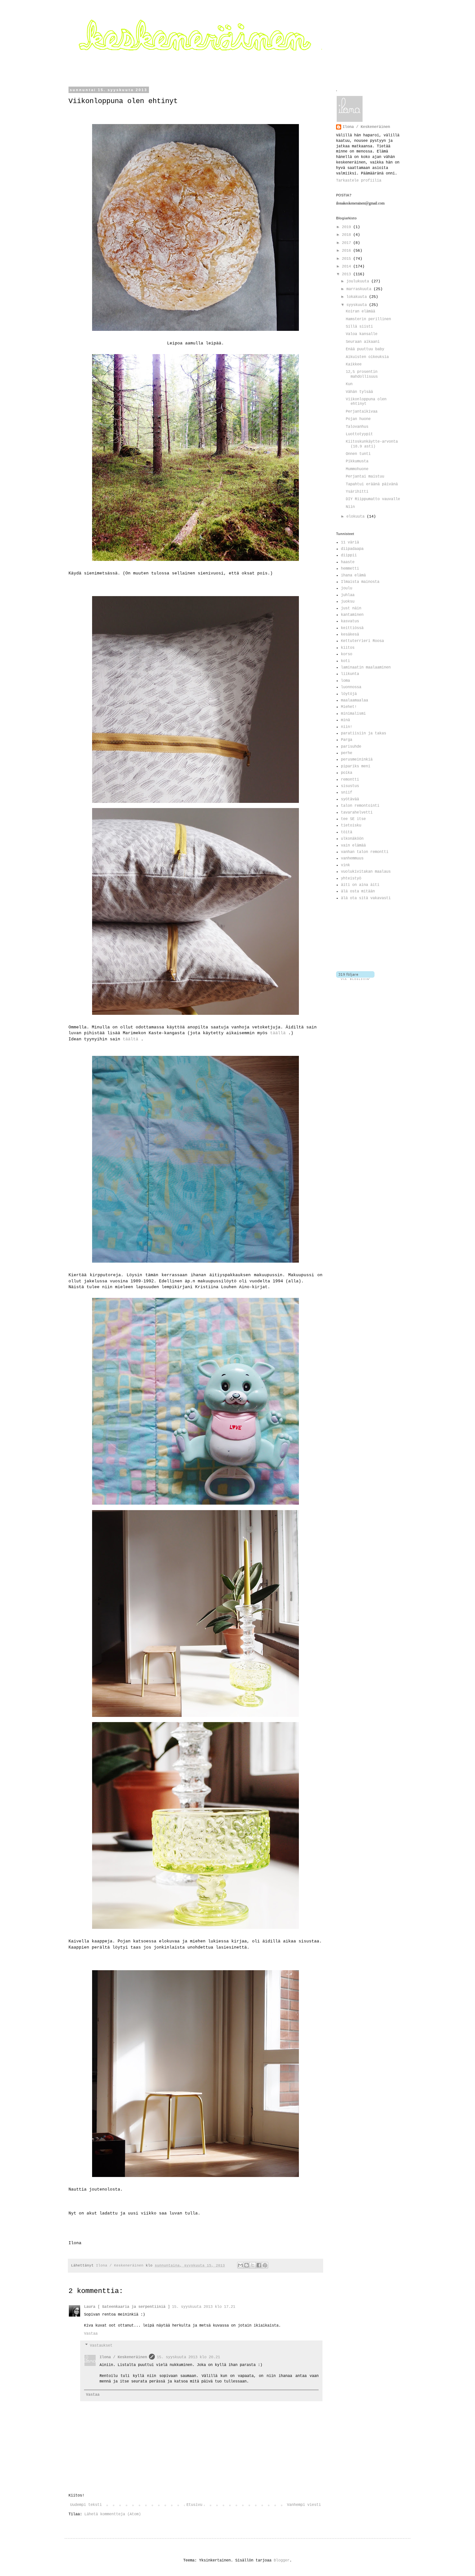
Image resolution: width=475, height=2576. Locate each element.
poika (347, 773)
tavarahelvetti (357, 813)
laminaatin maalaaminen (366, 668)
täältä (131, 1039)
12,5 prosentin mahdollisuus (362, 374)
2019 (348, 227)
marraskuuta (360, 289)
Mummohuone (357, 469)
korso (347, 654)
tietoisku (351, 825)
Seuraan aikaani (363, 342)
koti (345, 661)
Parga (347, 740)
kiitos (348, 648)
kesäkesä (350, 635)
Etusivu (194, 2505)
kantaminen (352, 615)
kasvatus (350, 621)
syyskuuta (358, 305)
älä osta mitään (358, 891)
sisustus (350, 786)
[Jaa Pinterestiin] (265, 2265)
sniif (347, 793)
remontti (350, 780)
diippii (349, 555)
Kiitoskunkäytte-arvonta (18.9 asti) (372, 444)
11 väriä (350, 542)
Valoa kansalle (362, 334)
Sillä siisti (359, 327)
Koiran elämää (360, 311)
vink (345, 865)
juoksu (348, 602)
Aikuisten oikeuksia (367, 357)
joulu (347, 588)
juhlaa (348, 595)
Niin (350, 507)
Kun (349, 384)
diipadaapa (352, 549)
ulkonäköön (352, 839)
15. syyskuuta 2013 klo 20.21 (188, 2357)
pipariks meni (356, 766)
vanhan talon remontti (365, 852)
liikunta (350, 674)
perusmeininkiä (357, 760)
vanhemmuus (352, 858)
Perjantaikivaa (362, 412)
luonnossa (351, 687)
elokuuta (357, 517)
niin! (347, 727)
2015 (348, 259)
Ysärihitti (357, 492)
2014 (348, 267)
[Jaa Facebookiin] (259, 2265)
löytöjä (349, 694)
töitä (347, 832)
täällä (278, 1033)
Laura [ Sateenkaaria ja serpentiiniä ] (127, 2307)
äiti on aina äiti (360, 885)
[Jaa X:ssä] (253, 2265)
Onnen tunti (358, 454)
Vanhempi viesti (304, 2505)
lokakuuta (358, 297)
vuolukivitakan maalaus (366, 872)
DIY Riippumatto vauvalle (373, 499)
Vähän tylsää (359, 392)
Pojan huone (358, 419)
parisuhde (351, 747)
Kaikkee (354, 364)
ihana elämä (353, 575)
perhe (347, 753)
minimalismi (353, 714)
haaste (348, 562)
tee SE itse (353, 819)
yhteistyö (351, 878)
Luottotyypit (359, 434)
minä (345, 720)
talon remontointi (360, 806)
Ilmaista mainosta (360, 582)
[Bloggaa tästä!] (247, 2265)
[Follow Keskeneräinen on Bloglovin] (355, 979)
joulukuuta (359, 281)
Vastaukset (101, 2346)
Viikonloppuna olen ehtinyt (366, 402)
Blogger (282, 2560)
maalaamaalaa (354, 700)
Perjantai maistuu (365, 477)
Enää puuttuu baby (365, 349)
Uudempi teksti (86, 2505)
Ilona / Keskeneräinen (123, 2357)
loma (345, 681)
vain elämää (353, 846)
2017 (348, 243)
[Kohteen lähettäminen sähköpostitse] (240, 2265)
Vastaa (91, 2334)
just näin (351, 608)
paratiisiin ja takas (364, 733)
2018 (348, 235)
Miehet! (349, 707)
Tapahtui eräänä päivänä (372, 484)
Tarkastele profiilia (359, 181)
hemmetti (350, 569)
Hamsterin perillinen (368, 319)
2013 (348, 274)
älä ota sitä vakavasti (366, 898)
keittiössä (352, 628)
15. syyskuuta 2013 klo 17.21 (204, 2307)
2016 (348, 251)
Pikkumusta (357, 461)
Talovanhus (357, 427)
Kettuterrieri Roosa (362, 641)
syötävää (350, 799)
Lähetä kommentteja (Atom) (113, 2514)
